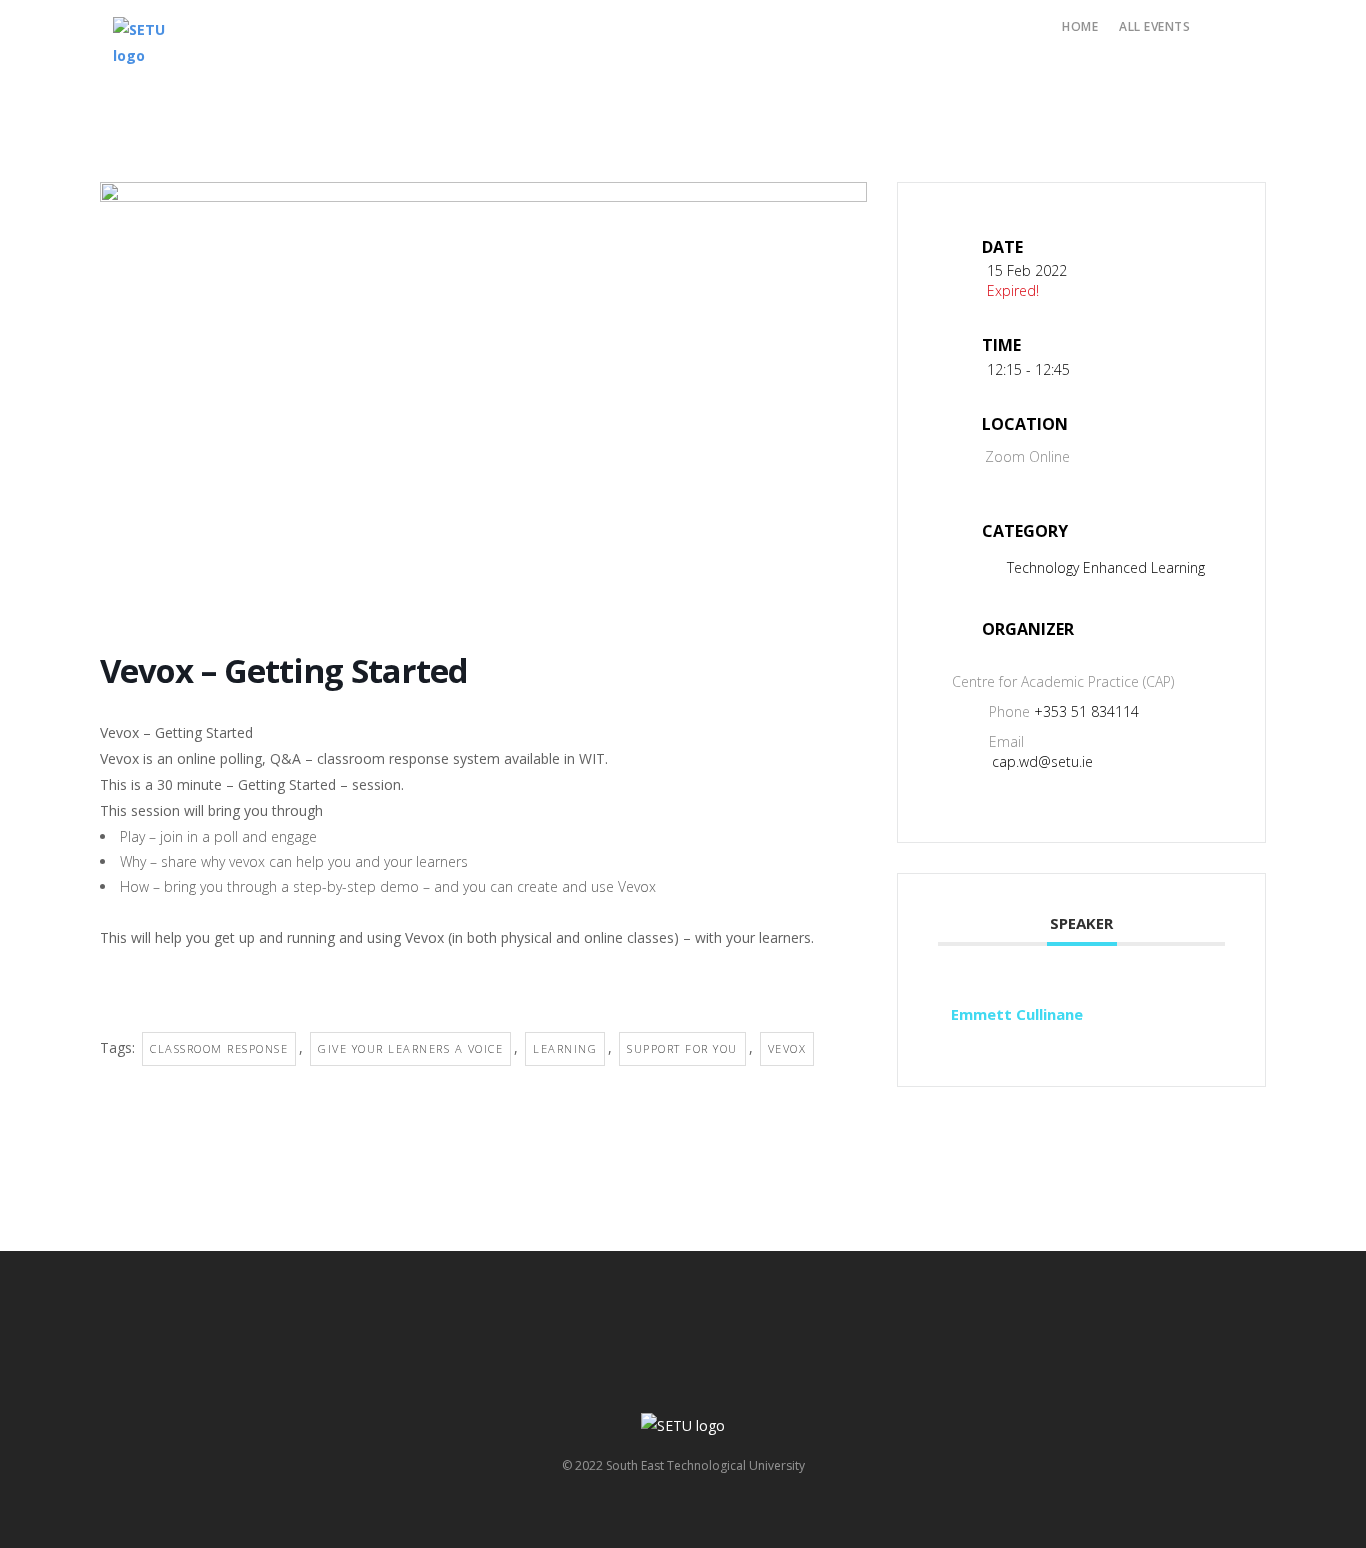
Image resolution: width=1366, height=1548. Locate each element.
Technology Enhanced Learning (1106, 567)
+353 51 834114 (1086, 711)
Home (1080, 26)
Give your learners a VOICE (410, 1048)
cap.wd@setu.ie (1042, 761)
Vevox (787, 1048)
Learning (565, 1048)
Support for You (682, 1048)
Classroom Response (219, 1048)
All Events (1154, 26)
